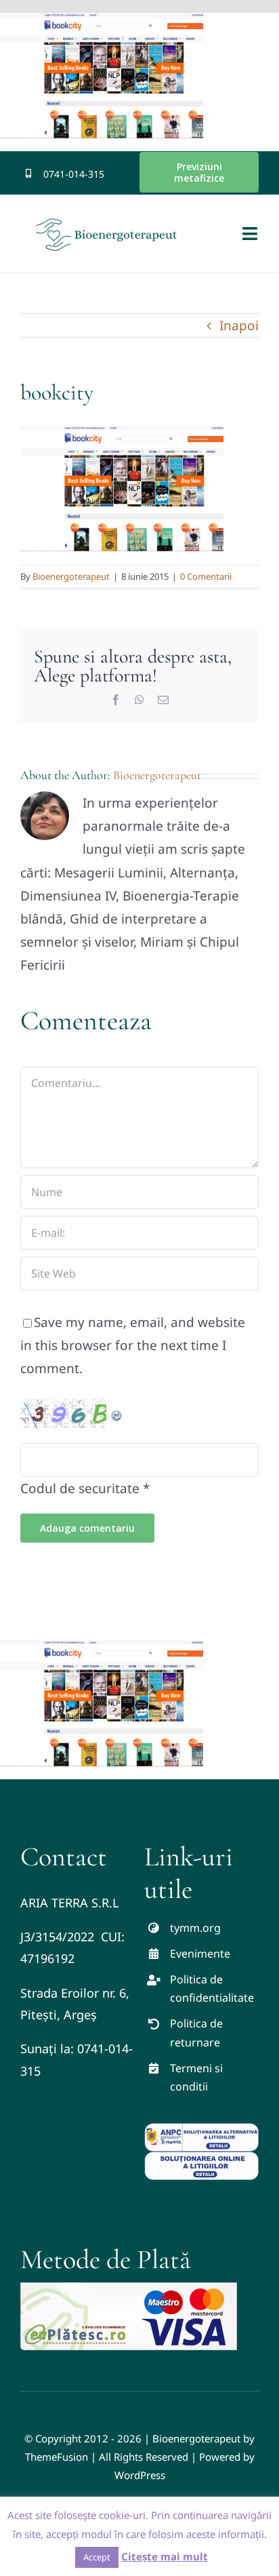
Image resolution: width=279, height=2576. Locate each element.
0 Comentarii (206, 576)
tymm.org (195, 1928)
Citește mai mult (165, 2556)
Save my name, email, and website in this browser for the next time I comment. (133, 1345)
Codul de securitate (80, 1488)
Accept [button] (97, 2557)
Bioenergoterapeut (71, 576)
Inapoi (239, 325)
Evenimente (200, 1954)
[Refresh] (117, 1411)
